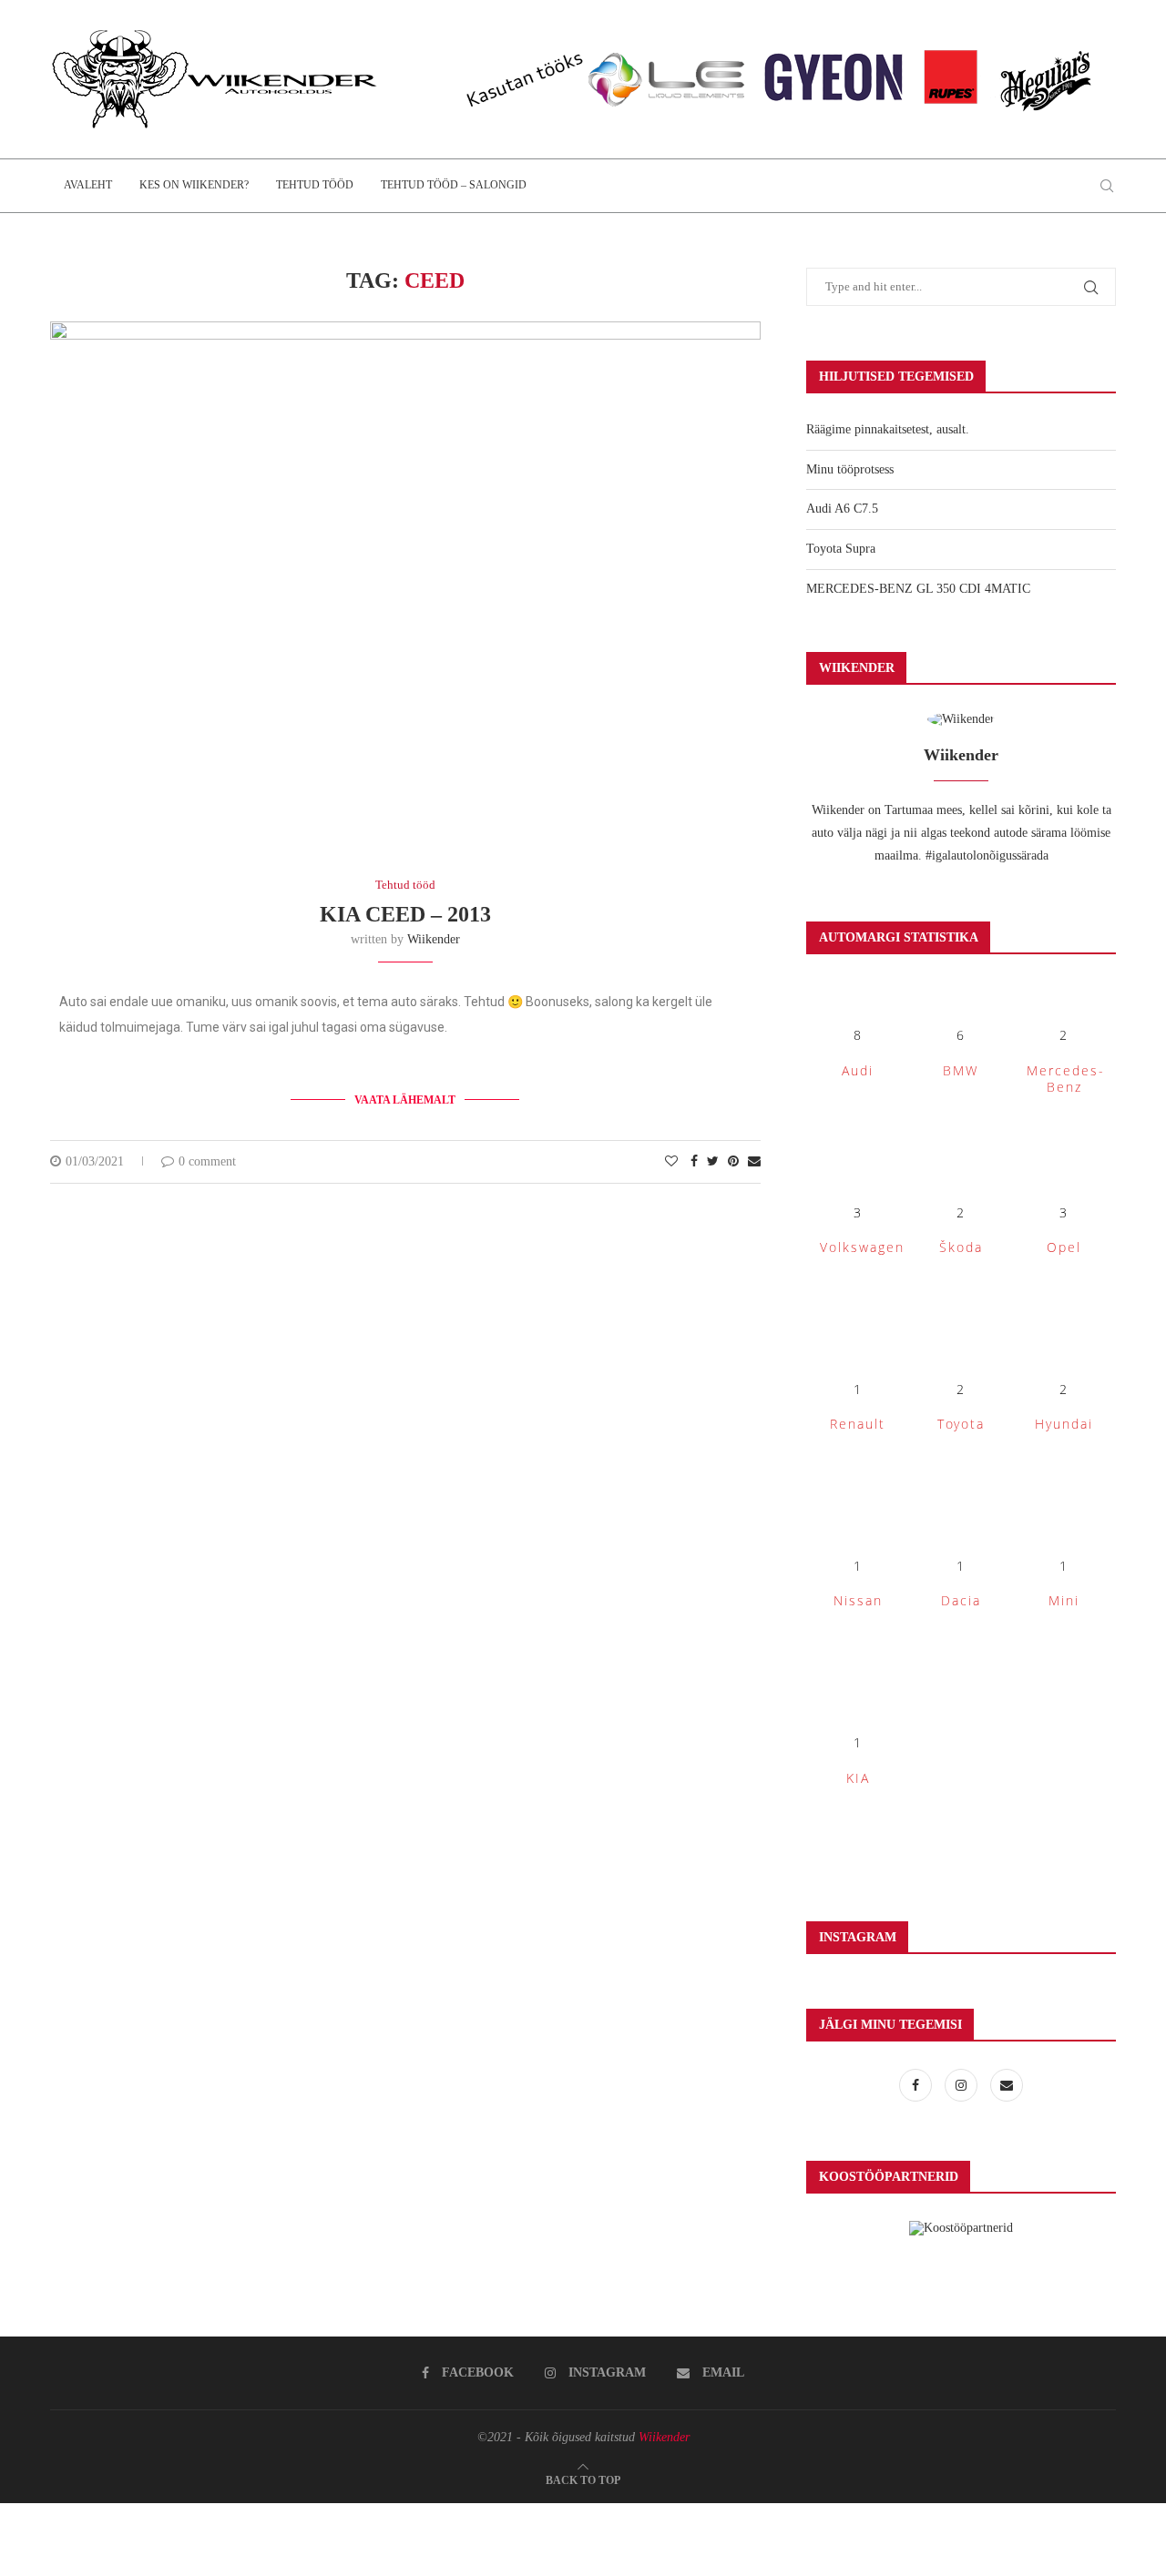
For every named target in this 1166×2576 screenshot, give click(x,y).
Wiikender (434, 939)
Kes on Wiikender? (194, 185)
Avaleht (88, 185)
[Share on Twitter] (713, 1162)
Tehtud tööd (315, 185)
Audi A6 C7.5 (842, 509)
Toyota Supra (841, 549)
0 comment (207, 1161)
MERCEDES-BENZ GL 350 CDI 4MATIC (918, 589)
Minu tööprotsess (850, 469)
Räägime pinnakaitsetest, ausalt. (888, 429)
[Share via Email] (754, 1162)
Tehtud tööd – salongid (454, 185)
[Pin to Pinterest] (733, 1162)
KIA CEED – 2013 (405, 914)
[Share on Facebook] (694, 1162)
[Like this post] (671, 1162)
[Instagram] (963, 2086)
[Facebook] (917, 2086)
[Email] (1007, 2086)
